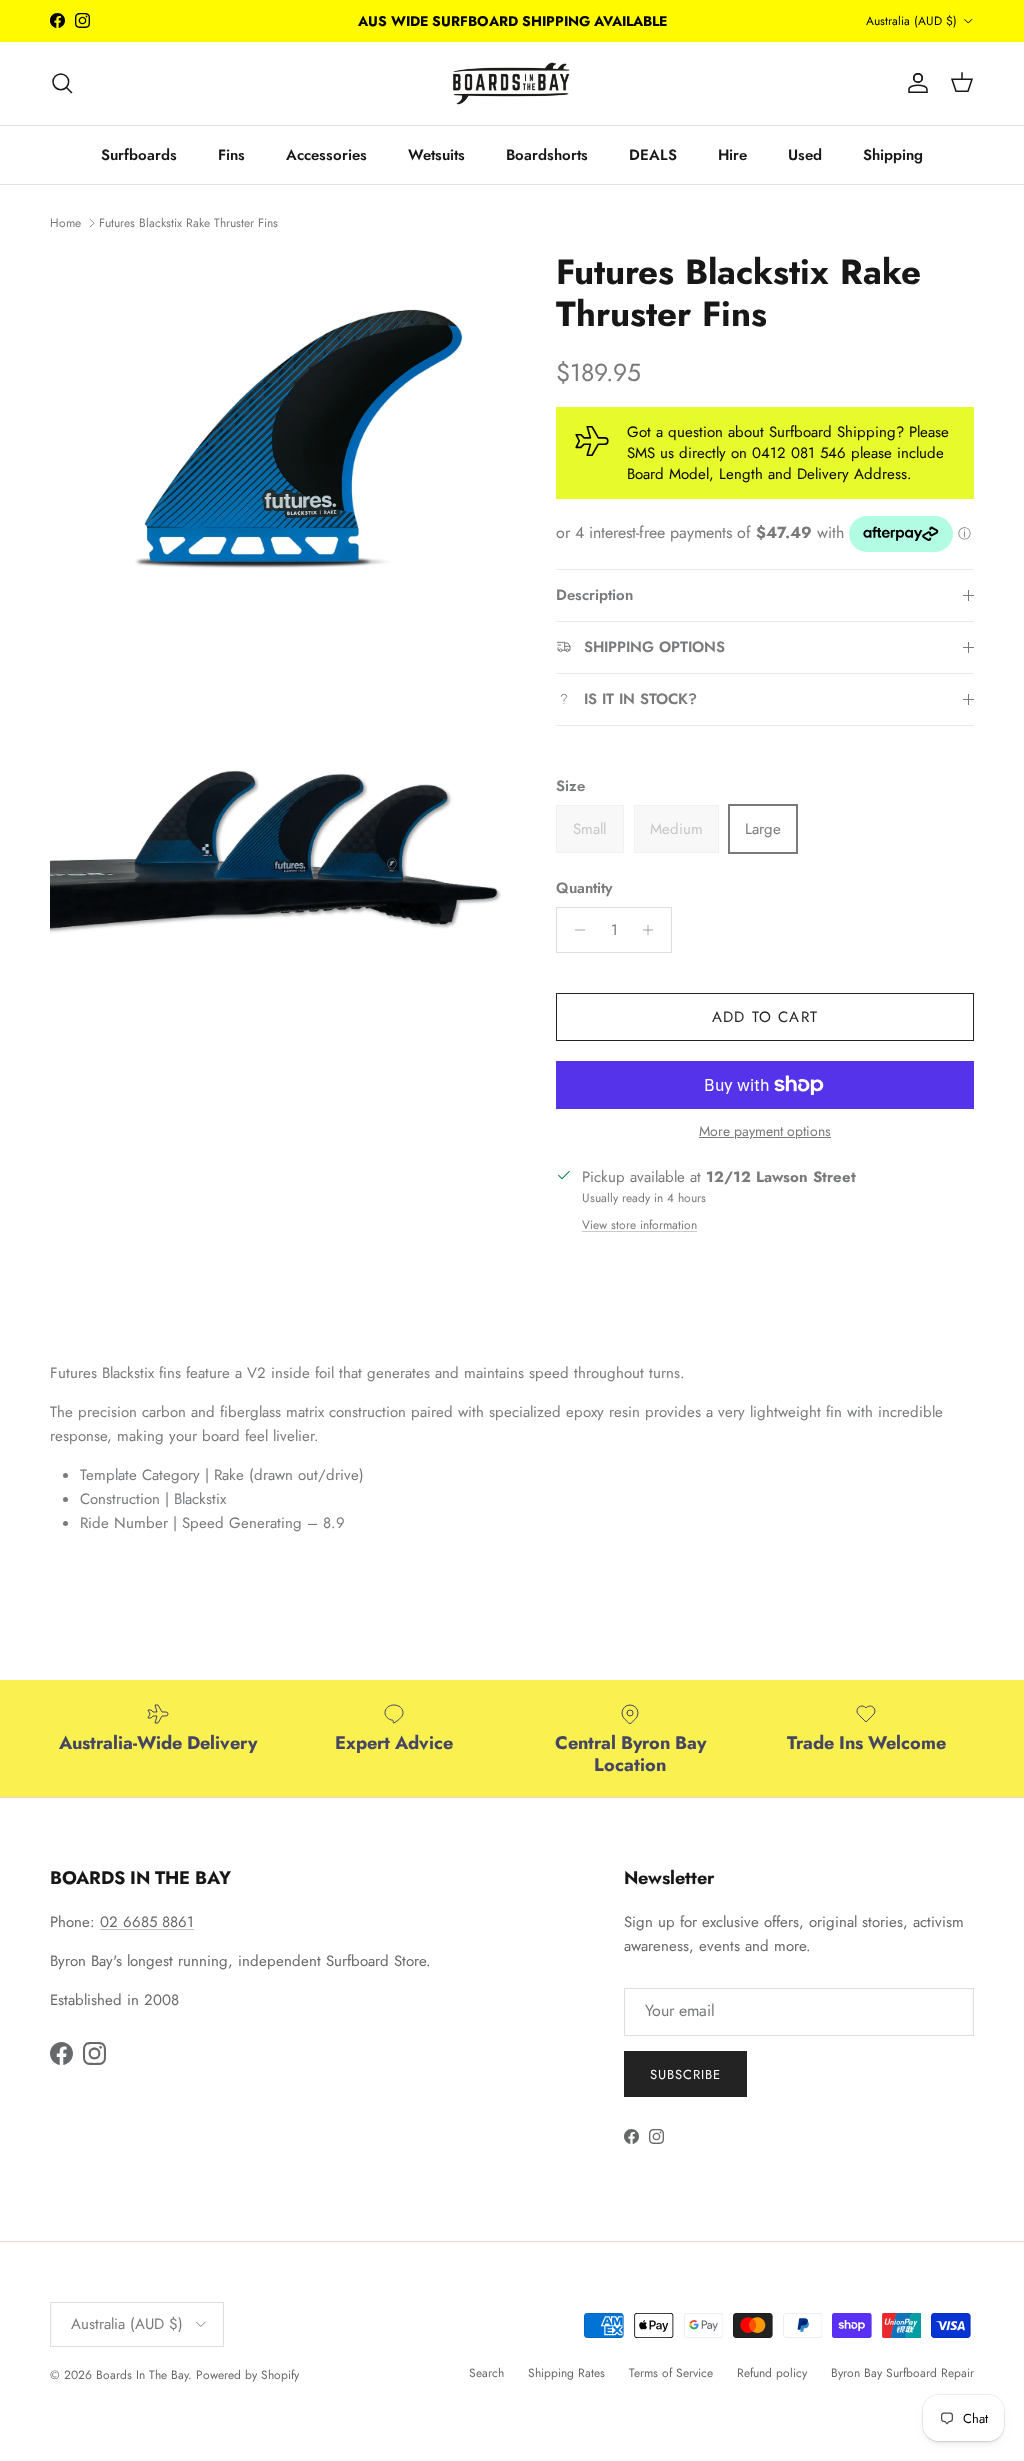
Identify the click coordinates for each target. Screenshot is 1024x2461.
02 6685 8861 (147, 1922)
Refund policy (772, 2373)
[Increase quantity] (653, 930)
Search (486, 2373)
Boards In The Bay (142, 2375)
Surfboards (139, 155)
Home (65, 222)
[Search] (62, 83)
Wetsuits (436, 155)
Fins (231, 155)
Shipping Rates (566, 2373)
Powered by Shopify (247, 2375)
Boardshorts (547, 155)
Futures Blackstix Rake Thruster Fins (188, 222)
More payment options (765, 1131)
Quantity (584, 888)
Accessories (326, 155)
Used (805, 155)
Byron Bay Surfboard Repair (902, 2373)
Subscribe (685, 2074)
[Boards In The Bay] (512, 83)
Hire (732, 155)
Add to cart (765, 1017)
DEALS (653, 155)
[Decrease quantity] (574, 930)
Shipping (893, 155)
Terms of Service (671, 2373)
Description (594, 595)
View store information (639, 1225)
